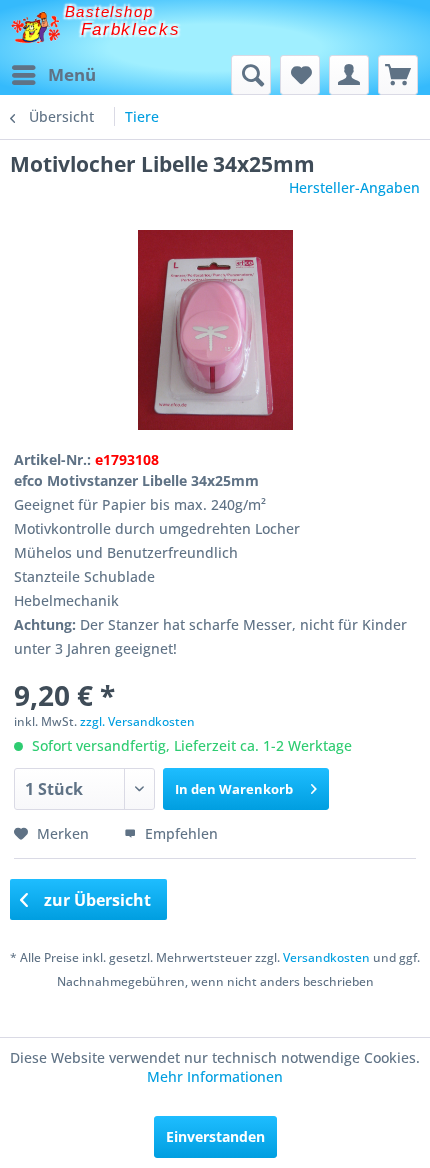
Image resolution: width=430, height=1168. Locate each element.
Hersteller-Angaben (354, 187)
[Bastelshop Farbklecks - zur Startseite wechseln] (35, 27)
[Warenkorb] (398, 75)
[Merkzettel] (300, 75)
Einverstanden (215, 1136)
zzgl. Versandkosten (137, 721)
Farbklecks (131, 29)
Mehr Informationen (215, 1076)
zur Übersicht (95, 900)
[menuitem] (53, 75)
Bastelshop (109, 11)
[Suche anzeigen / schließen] (251, 75)
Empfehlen (179, 833)
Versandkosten (326, 957)
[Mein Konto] (349, 75)
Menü (72, 74)
